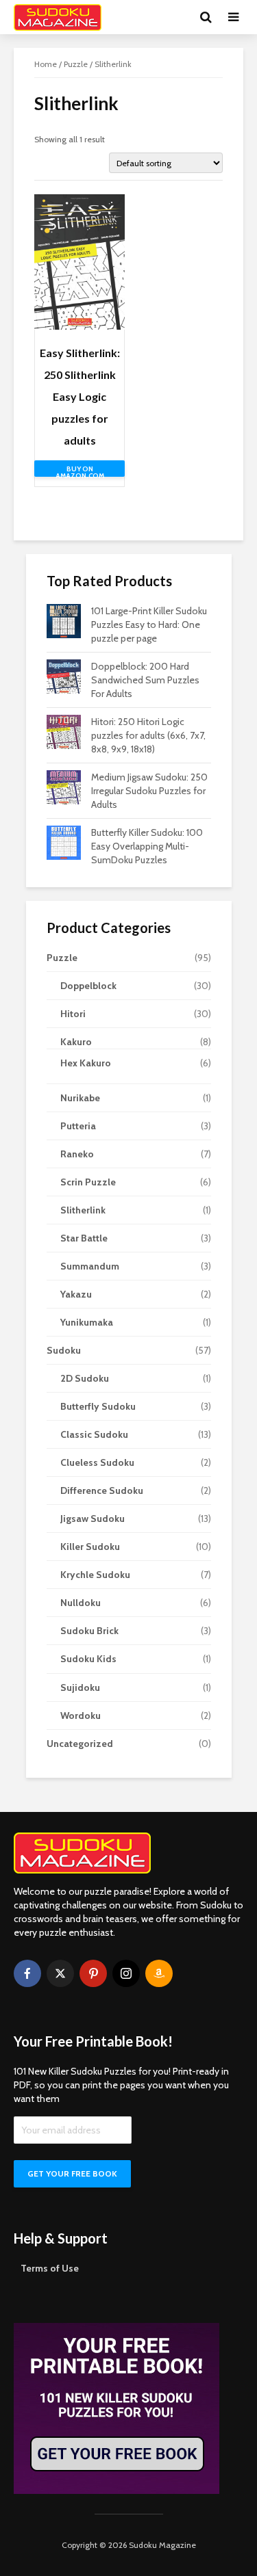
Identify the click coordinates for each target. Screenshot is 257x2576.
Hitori (73, 1014)
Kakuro (76, 1042)
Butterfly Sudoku (98, 1406)
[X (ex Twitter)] (60, 1973)
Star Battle (84, 1238)
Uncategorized (80, 1744)
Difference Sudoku (102, 1490)
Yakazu (76, 1294)
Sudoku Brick (89, 1631)
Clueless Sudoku (97, 1462)
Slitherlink (83, 1210)
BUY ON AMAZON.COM (80, 471)
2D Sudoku (85, 1378)
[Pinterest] (93, 1973)
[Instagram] (126, 1973)
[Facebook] (27, 1973)
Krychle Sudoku (95, 1575)
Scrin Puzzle (88, 1182)
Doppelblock (88, 986)
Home (46, 64)
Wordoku (81, 1716)
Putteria (78, 1126)
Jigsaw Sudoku (93, 1519)
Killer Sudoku (90, 1547)
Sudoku (64, 1350)
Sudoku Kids (88, 1659)
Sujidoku (80, 1687)
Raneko (77, 1154)
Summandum (90, 1266)
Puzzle (76, 64)
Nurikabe (80, 1098)
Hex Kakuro (86, 1063)
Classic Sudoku (94, 1434)
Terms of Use (50, 2268)
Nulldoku (81, 1603)
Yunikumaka (87, 1322)
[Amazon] (159, 1973)
